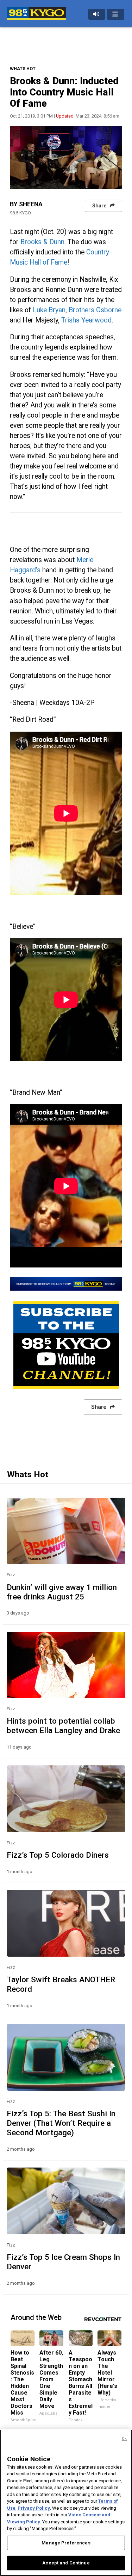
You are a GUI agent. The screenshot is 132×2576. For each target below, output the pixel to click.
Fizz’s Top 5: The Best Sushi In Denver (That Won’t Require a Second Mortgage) (61, 2123)
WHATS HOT (23, 69)
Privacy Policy (34, 2508)
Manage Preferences (66, 2543)
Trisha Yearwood (86, 320)
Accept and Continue (66, 2563)
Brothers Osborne (95, 310)
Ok (124, 2439)
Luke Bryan (49, 310)
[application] (66, 158)
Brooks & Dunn (42, 242)
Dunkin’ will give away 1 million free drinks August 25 (62, 1592)
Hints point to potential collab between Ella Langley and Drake (63, 1726)
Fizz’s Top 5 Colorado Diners (58, 1855)
